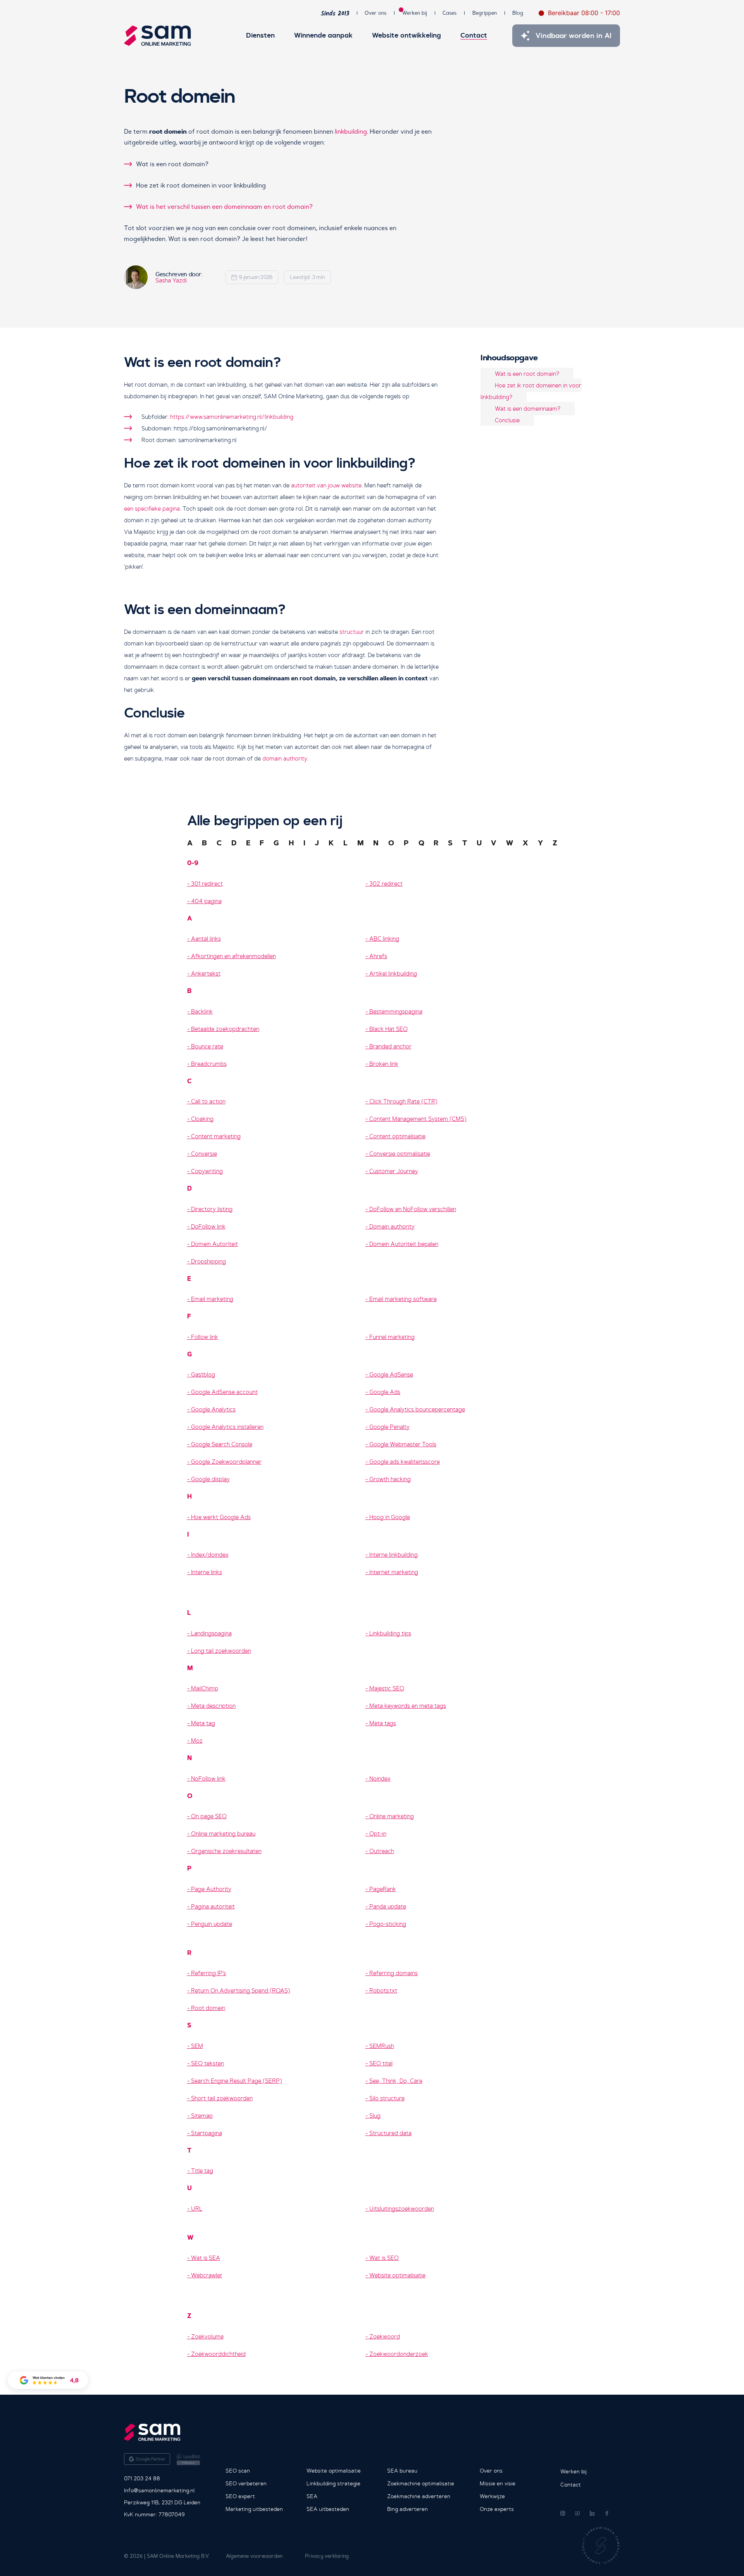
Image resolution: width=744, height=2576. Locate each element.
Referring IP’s (208, 1973)
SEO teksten (208, 2063)
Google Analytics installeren (227, 1427)
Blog (518, 13)
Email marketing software (403, 1299)
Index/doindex (210, 1555)
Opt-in (378, 1834)
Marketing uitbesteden (254, 2509)
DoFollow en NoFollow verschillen (413, 1209)
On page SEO (209, 1816)
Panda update (388, 1907)
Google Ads (385, 1392)
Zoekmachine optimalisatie (421, 2483)
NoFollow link (208, 1779)
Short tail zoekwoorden (222, 2098)
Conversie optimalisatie (400, 1154)
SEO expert (240, 2496)
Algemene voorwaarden (254, 2556)
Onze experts (497, 2509)
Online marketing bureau (223, 1834)
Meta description (213, 1706)
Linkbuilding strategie (333, 2483)
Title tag (202, 2171)
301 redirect (207, 884)
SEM (197, 2046)
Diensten (260, 35)
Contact (474, 35)
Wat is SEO (384, 2258)
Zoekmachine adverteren (419, 2496)
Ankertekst (206, 974)
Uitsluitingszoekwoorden (402, 2209)
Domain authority (392, 1227)
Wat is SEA (206, 2258)
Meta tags (383, 1723)
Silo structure (387, 2098)
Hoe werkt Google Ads (221, 1517)
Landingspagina (211, 1633)
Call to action (208, 1101)
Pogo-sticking (388, 1924)
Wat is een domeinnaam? (528, 408)
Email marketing (212, 1299)
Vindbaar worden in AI (574, 36)
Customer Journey (394, 1171)
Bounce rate (207, 1046)
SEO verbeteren (246, 2483)
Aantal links (206, 939)
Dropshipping (208, 1261)
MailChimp (205, 1688)
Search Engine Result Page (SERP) (237, 2081)
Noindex (380, 1779)
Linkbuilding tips (390, 1633)
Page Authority (211, 1889)
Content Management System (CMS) (418, 1119)
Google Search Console (222, 1444)
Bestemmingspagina (396, 1012)
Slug (375, 2116)
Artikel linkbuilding (393, 974)
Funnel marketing (392, 1337)
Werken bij (415, 13)
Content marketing (216, 1136)
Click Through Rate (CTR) (403, 1101)
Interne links (207, 1572)
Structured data (390, 2133)
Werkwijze (492, 2496)
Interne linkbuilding (394, 1555)
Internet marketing (394, 1572)
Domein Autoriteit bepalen (404, 1244)
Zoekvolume (207, 2337)
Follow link (205, 1337)
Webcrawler (207, 2275)
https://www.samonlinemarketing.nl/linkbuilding (232, 417)
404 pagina (206, 901)
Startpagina (207, 2133)
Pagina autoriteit (213, 1907)
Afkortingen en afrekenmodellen (233, 956)
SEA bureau (402, 2471)
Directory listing (212, 1209)
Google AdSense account (224, 1392)
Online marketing (392, 1816)
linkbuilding (351, 132)
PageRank (383, 1889)
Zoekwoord (385, 2337)
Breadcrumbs (209, 1064)
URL (197, 2209)
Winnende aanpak (323, 35)
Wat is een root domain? (527, 373)
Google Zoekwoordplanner (226, 1462)
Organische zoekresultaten (226, 1851)
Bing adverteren (407, 2509)
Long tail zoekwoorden (221, 1651)
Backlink (202, 1012)
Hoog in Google (390, 1517)
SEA (312, 2496)
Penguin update (212, 1924)
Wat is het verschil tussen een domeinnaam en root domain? (224, 207)
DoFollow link (208, 1227)
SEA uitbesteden (328, 2509)
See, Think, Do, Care (396, 2081)
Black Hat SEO (388, 1029)
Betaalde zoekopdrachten (225, 1029)
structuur (352, 632)
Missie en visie (498, 2483)
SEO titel (381, 2063)
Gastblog (203, 1375)
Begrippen (485, 13)
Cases (449, 13)
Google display (210, 1479)
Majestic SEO (387, 1688)
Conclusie (507, 420)
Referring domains (394, 1973)
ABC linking (384, 939)
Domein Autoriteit (214, 1244)
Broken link (384, 1064)
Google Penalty (389, 1427)
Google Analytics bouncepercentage (417, 1409)
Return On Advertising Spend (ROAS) (241, 1991)
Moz (197, 1741)
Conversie (204, 1154)
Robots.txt (383, 1991)
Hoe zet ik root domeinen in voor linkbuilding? (531, 391)
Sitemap (202, 2116)
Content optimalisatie (397, 1136)
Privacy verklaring (327, 2556)
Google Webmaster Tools (403, 1444)
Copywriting (207, 1171)
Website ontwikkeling (406, 35)
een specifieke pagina (152, 509)
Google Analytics (213, 1409)
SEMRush (382, 2046)
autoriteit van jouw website (326, 485)
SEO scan (238, 2471)
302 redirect (386, 884)
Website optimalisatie (397, 2275)
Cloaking (202, 1119)
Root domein (208, 2008)
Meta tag (203, 1723)
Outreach (382, 1851)
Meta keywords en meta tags (408, 1706)
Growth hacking (390, 1479)
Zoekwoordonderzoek (399, 2354)
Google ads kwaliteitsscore (405, 1462)
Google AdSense (391, 1375)
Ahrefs (378, 956)
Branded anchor (390, 1046)
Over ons (375, 13)
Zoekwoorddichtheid (218, 2354)
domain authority (285, 759)
